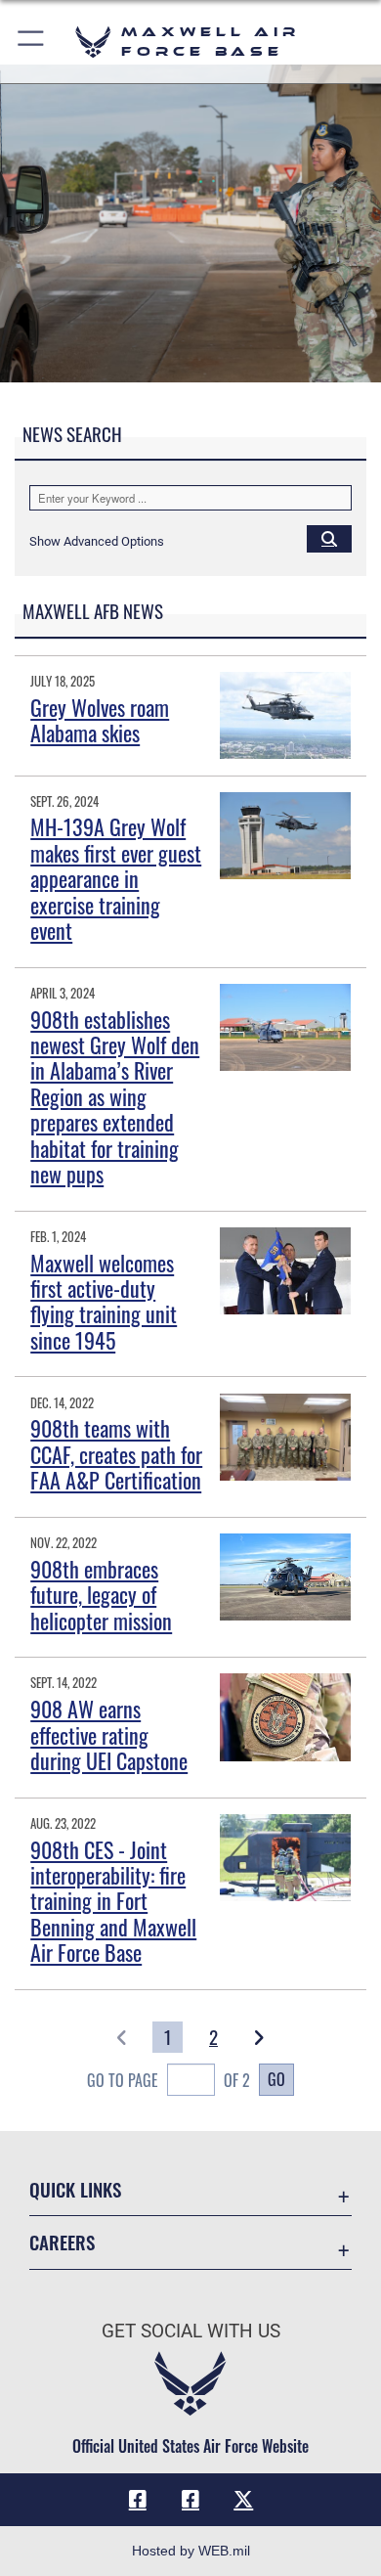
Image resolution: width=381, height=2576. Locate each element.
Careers (62, 2242)
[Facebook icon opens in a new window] (138, 2500)
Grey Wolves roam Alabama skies (100, 720)
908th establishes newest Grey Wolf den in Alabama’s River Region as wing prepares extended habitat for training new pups (115, 1096)
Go (276, 2079)
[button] (32, 42)
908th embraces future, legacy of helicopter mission (101, 1595)
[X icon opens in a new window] (243, 2500)
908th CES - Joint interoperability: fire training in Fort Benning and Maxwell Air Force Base (113, 1901)
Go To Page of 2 (169, 2080)
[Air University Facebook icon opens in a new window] (190, 2500)
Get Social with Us (191, 2331)
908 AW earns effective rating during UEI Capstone (109, 1734)
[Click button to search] (329, 538)
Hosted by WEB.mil (191, 2551)
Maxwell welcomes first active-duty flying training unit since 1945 (104, 1301)
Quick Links (75, 2189)
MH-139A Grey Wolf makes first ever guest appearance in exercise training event (116, 878)
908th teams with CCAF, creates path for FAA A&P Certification (116, 1454)
